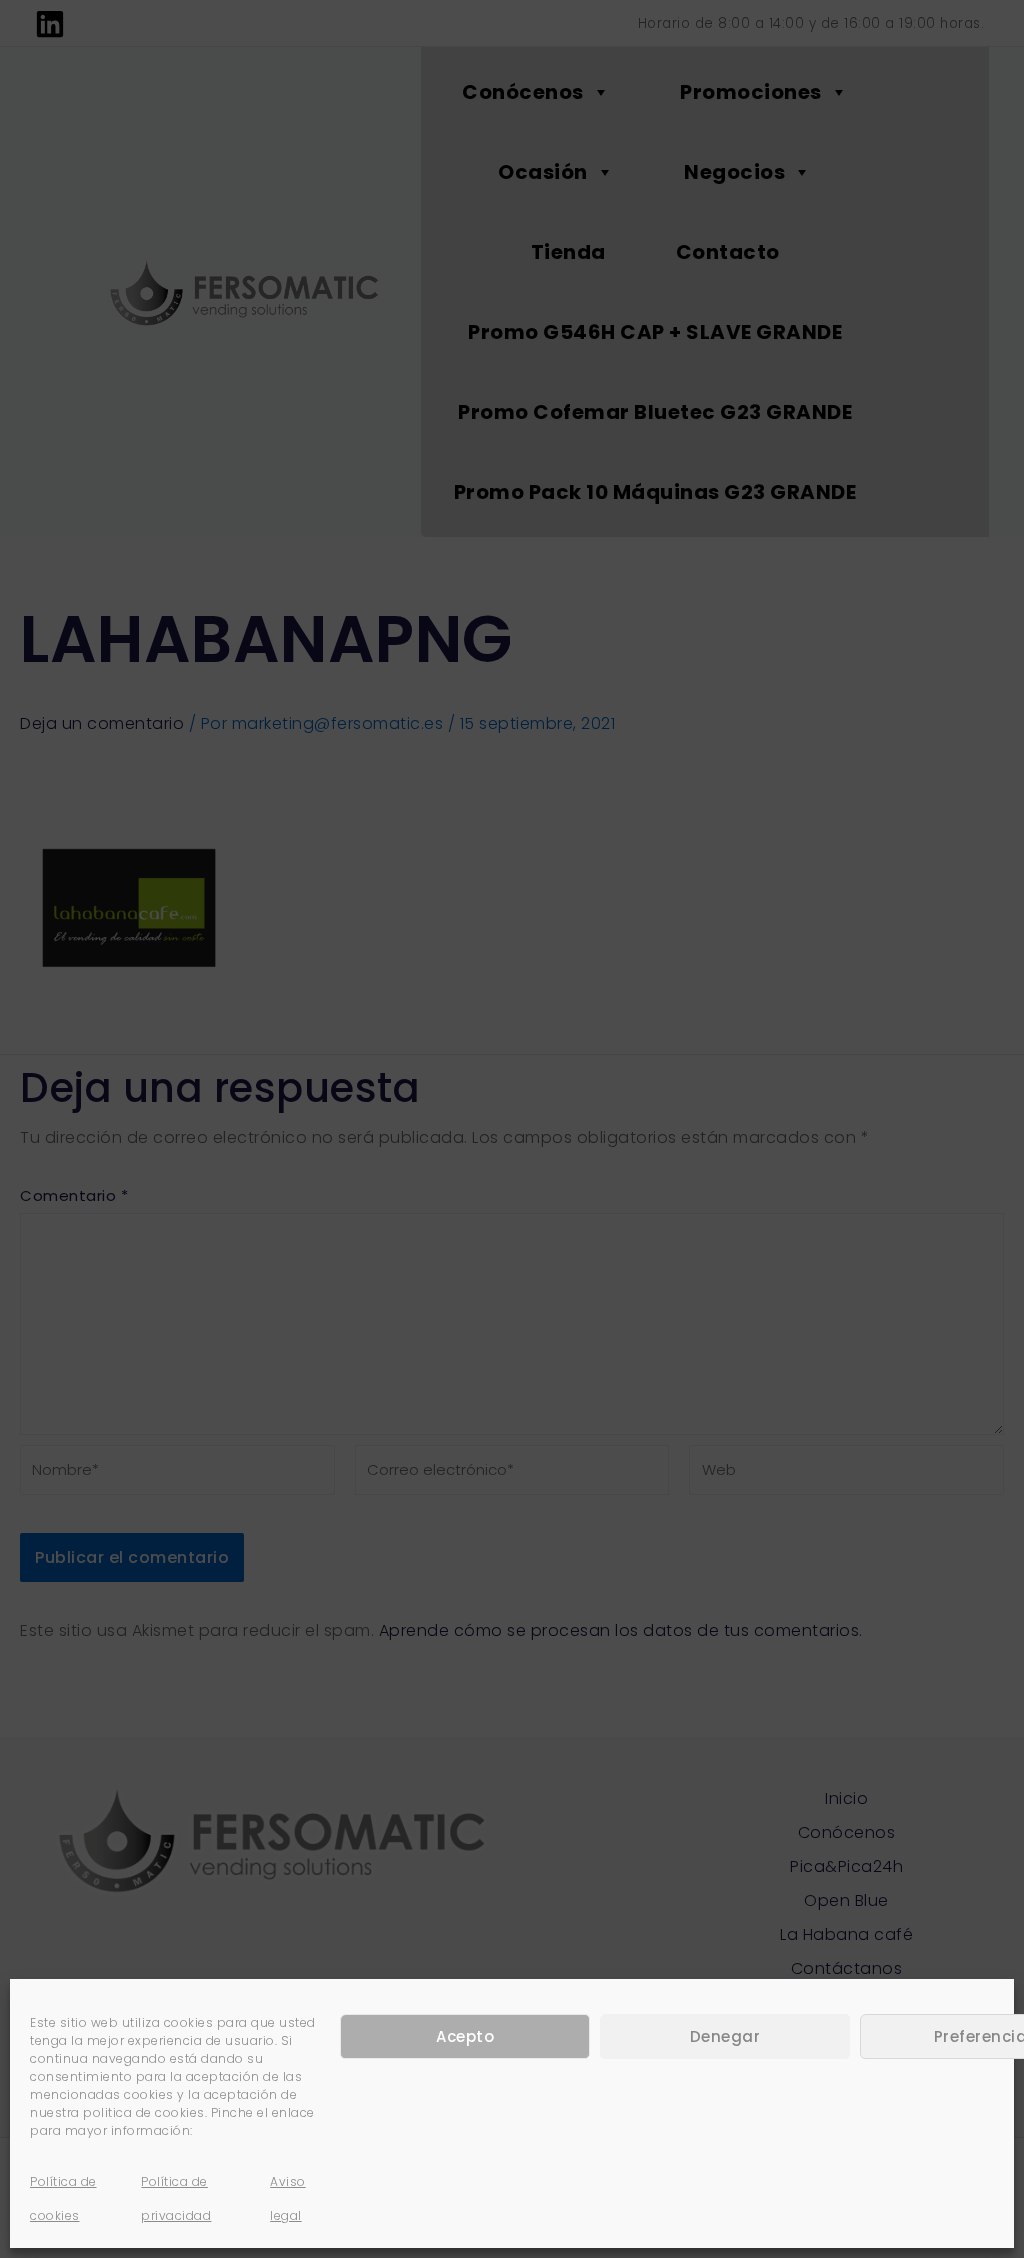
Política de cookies (63, 2198)
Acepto (465, 2036)
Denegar (725, 2036)
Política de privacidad (176, 2198)
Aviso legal (288, 2198)
